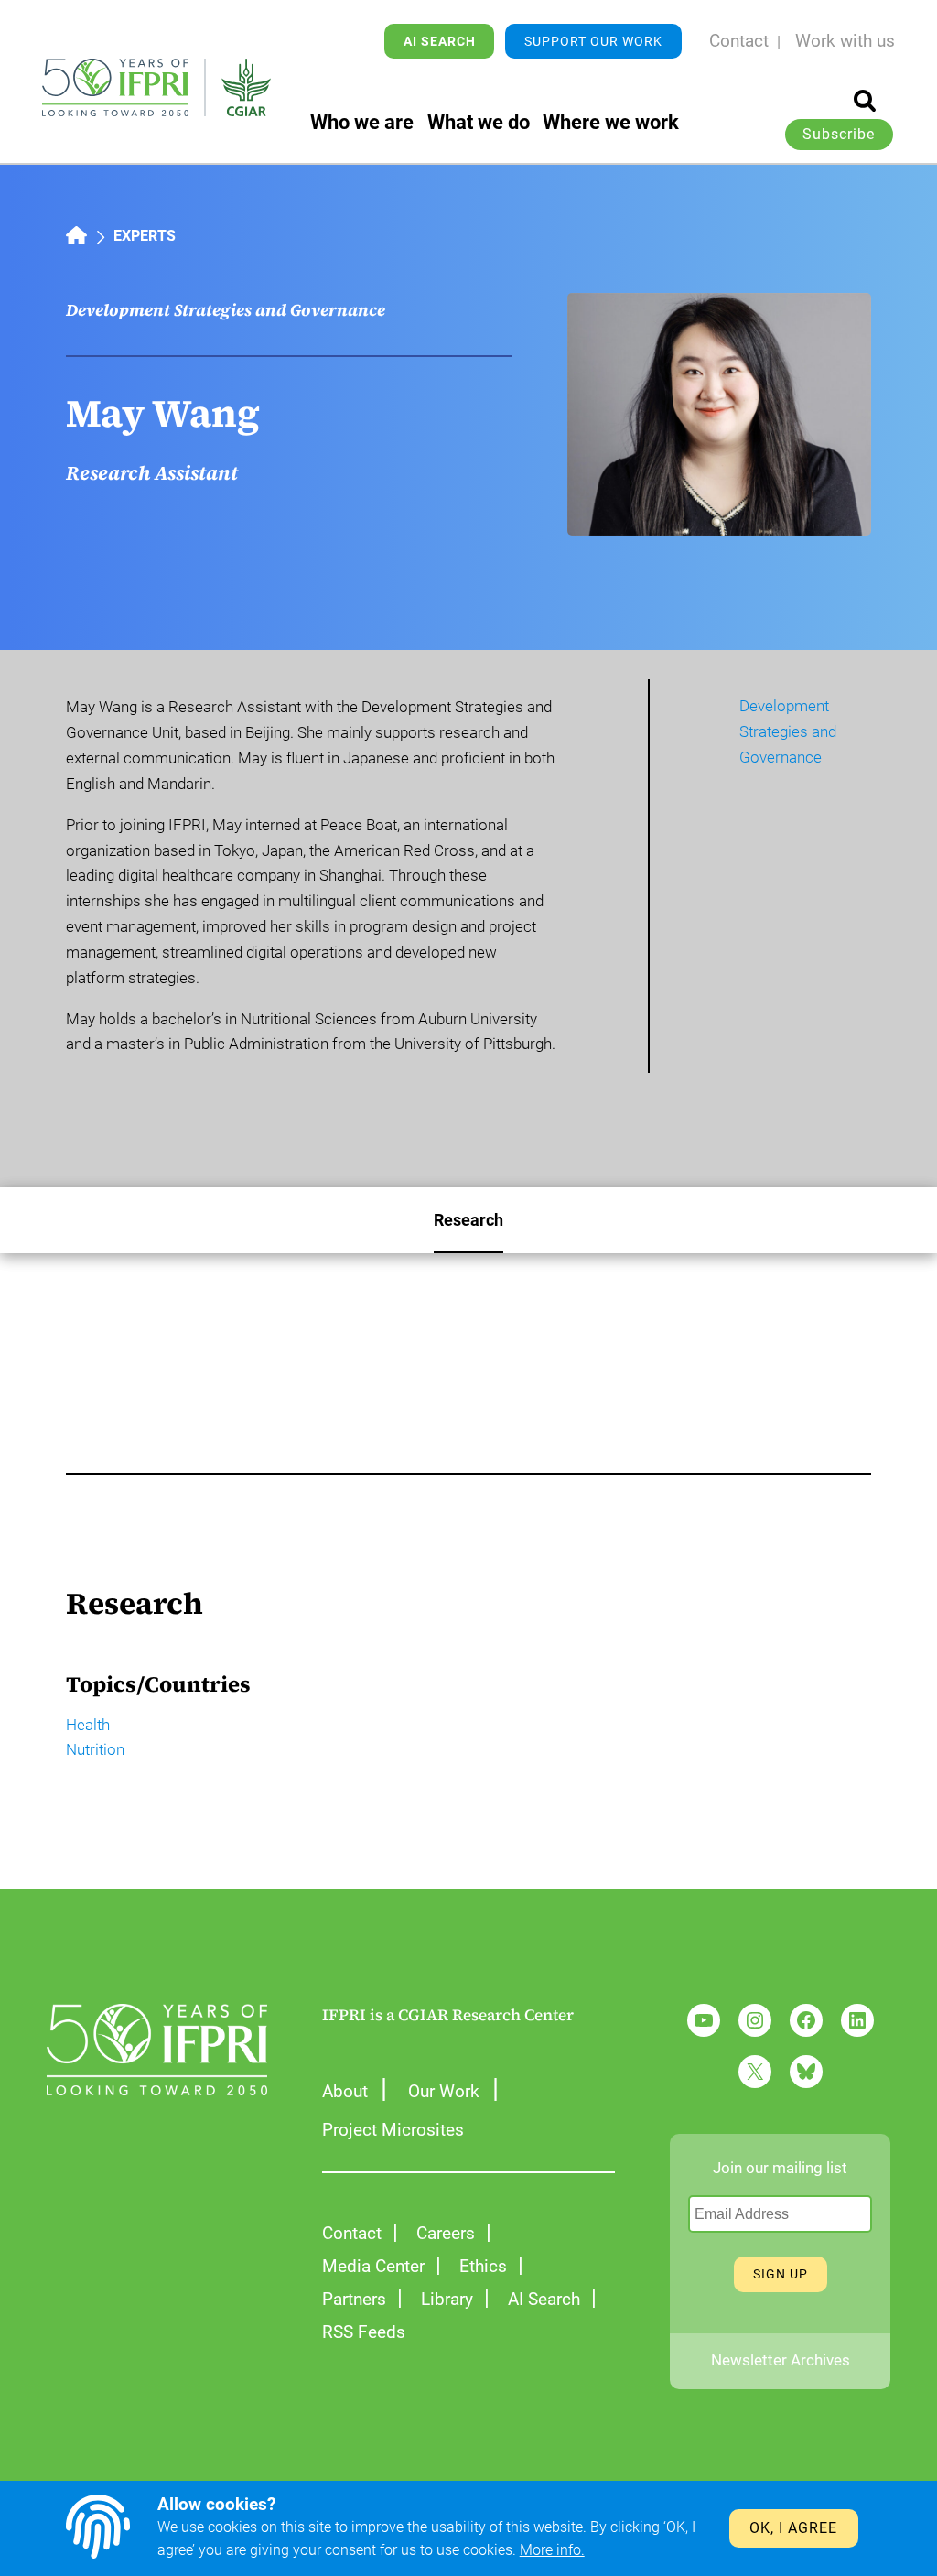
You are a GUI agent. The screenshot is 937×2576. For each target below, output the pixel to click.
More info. (552, 2550)
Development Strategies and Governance (226, 310)
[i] (865, 101)
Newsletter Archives (781, 2360)
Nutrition (95, 1750)
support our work (593, 41)
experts (145, 236)
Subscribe (839, 135)
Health (88, 1725)
